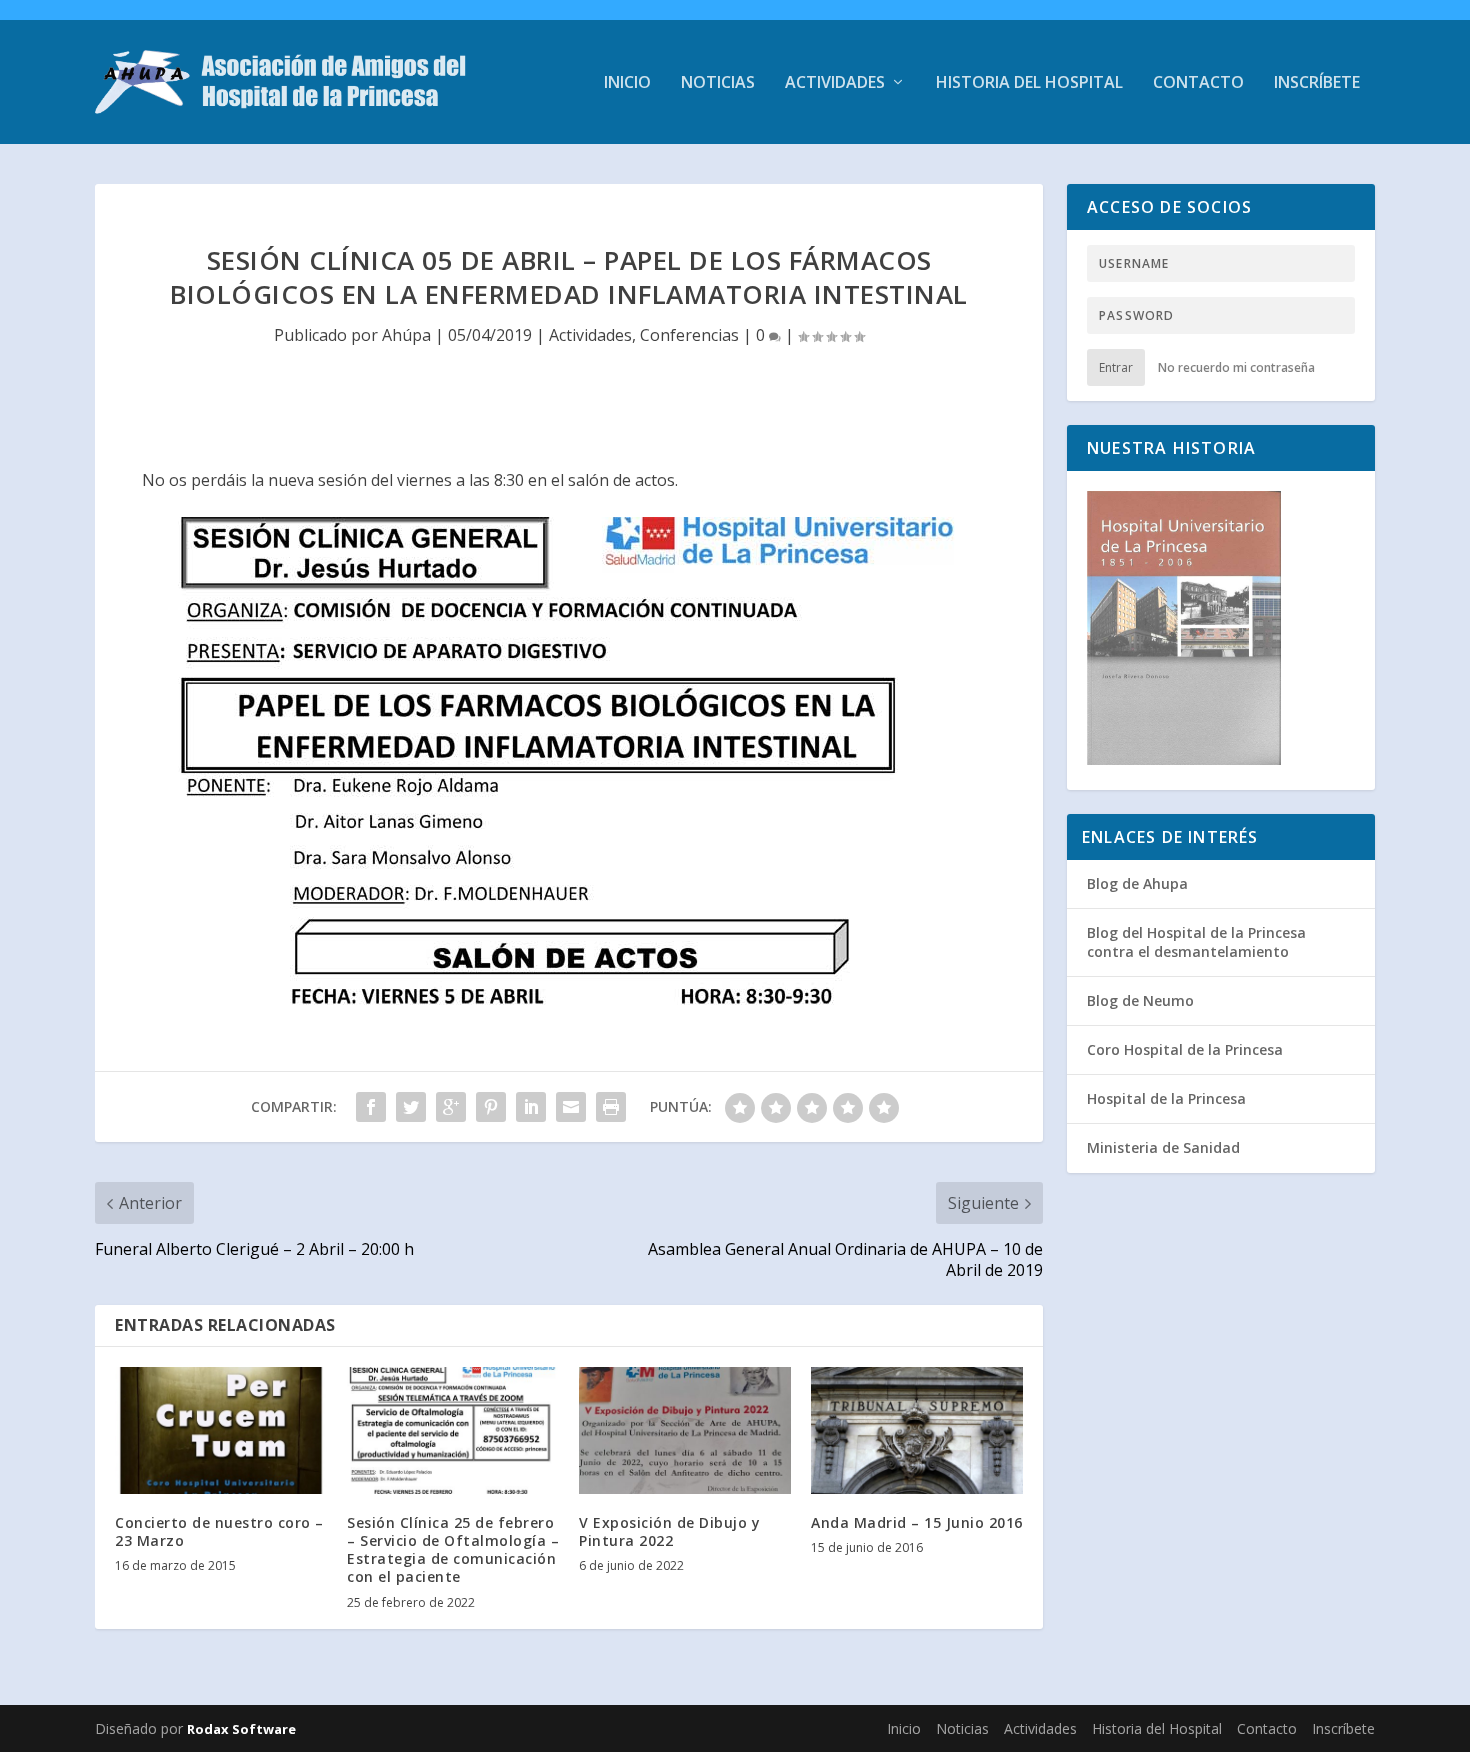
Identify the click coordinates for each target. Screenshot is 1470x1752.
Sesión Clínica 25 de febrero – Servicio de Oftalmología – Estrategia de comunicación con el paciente (453, 1550)
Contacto (1198, 83)
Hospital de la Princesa (1166, 1098)
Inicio (627, 83)
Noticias (718, 83)
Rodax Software (241, 1729)
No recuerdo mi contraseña (1236, 367)
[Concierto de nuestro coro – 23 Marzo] (221, 1430)
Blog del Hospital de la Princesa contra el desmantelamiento (1196, 941)
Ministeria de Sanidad (1163, 1147)
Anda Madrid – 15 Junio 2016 (917, 1522)
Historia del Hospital (1029, 83)
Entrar (1116, 367)
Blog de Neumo (1140, 1000)
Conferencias (689, 335)
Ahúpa (406, 335)
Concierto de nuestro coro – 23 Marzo (219, 1531)
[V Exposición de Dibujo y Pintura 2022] (685, 1430)
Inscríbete (1317, 83)
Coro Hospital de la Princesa (1185, 1049)
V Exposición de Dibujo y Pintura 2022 (669, 1531)
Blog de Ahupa (1137, 883)
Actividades (835, 83)
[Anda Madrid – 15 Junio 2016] (917, 1430)
